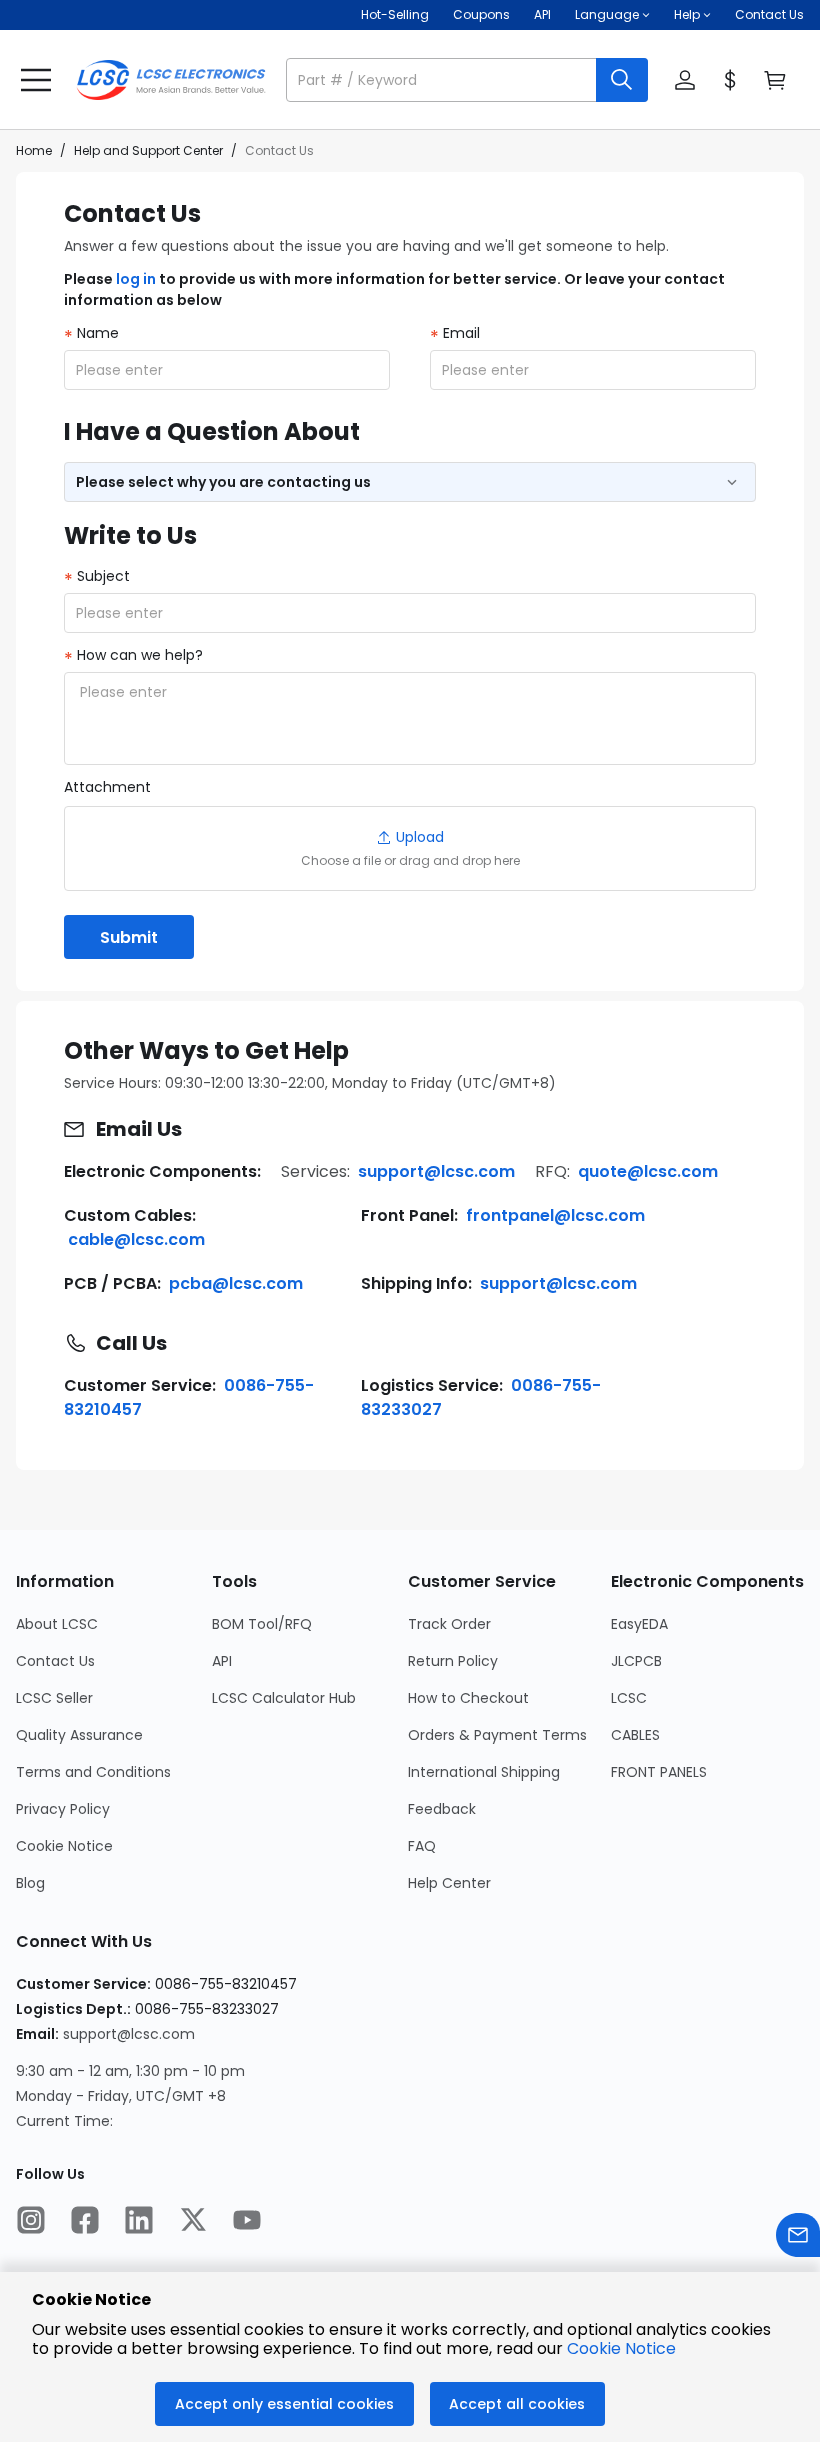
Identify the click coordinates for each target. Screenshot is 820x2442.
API (542, 14)
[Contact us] (798, 2237)
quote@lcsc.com (648, 1171)
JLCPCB (636, 1661)
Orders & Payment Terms (497, 1735)
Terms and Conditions (93, 1772)
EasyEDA (639, 1624)
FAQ (422, 1846)
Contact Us (769, 14)
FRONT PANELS (659, 1772)
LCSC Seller (54, 1698)
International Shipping (484, 1772)
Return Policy (453, 1661)
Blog (30, 1883)
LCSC (629, 1698)
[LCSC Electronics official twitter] (193, 2222)
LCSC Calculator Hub (284, 1698)
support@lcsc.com (436, 1171)
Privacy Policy (63, 1809)
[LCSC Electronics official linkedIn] (139, 2222)
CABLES (635, 1735)
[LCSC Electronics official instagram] (31, 2222)
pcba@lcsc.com (236, 1283)
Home (34, 150)
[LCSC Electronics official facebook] (85, 2222)
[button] (467, 80)
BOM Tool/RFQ (262, 1624)
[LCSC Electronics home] (171, 80)
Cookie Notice (64, 1846)
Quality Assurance (79, 1735)
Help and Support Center (148, 150)
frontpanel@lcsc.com (555, 1215)
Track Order (449, 1624)
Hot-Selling (395, 14)
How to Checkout (468, 1698)
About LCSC (57, 1624)
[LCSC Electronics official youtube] (247, 2222)
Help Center (449, 1883)
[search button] (622, 80)
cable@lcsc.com (136, 1239)
